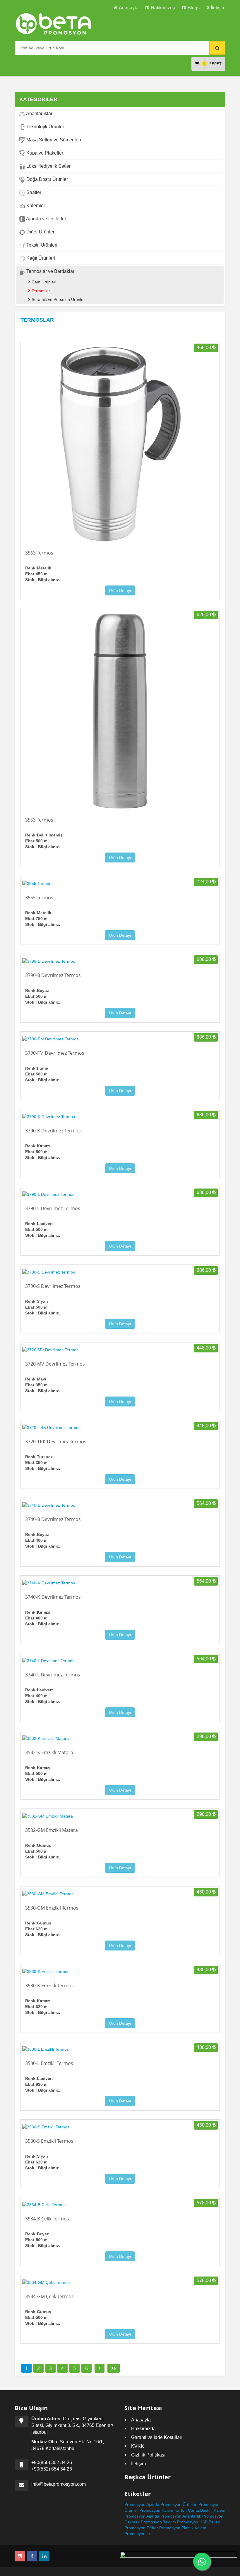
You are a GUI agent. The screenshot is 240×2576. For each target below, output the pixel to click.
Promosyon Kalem (156, 2510)
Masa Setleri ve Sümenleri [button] (53, 140)
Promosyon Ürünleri (179, 2504)
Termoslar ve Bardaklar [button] (50, 271)
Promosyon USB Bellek (198, 2522)
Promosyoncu (137, 2534)
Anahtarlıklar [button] (39, 114)
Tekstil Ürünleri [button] (41, 245)
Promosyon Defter (141, 2528)
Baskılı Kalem (213, 2510)
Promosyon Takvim (158, 2522)
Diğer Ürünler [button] (40, 232)
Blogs (194, 8)
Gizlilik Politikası (148, 2455)
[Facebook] (32, 2556)
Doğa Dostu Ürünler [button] (47, 179)
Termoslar (41, 291)
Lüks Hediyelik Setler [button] (48, 166)
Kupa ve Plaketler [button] (44, 153)
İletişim (218, 8)
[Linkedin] (44, 2556)
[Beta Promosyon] (202, 2561)
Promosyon (135, 2504)
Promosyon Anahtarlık (181, 2516)
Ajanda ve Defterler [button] (46, 219)
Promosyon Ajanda (142, 2516)
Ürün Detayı (120, 590)
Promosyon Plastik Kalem (183, 2528)
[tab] (120, 114)
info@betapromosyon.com (59, 2484)
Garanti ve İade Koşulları (157, 2437)
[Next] (100, 2368)
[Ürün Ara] (217, 48)
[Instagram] (20, 2556)
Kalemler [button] (35, 206)
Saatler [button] (33, 192)
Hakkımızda (163, 8)
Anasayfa (129, 8)
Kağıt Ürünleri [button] (40, 258)
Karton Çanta (187, 2510)
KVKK (138, 2446)
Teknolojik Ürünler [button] (45, 127)
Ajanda (153, 2504)
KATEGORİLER (38, 99)
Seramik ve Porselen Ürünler (58, 299)
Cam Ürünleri (44, 282)
